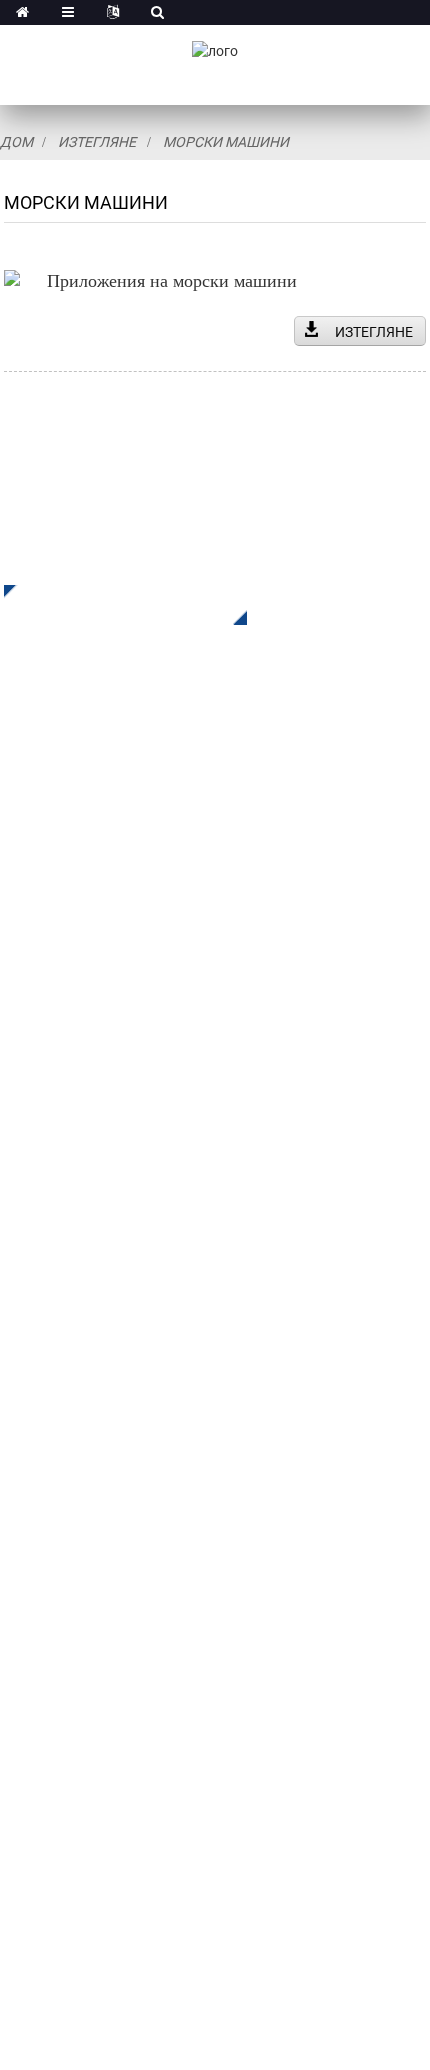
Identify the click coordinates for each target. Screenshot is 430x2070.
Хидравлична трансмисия (101, 1077)
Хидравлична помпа (80, 1137)
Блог (21, 1462)
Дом (16, 142)
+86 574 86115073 (113, 1766)
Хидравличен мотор (79, 1107)
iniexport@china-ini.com (139, 1663)
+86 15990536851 (128, 1807)
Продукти (40, 1342)
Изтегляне (97, 142)
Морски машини (226, 142)
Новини (32, 1432)
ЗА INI (25, 1312)
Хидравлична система (87, 1167)
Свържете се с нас (71, 1492)
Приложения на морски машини (172, 281)
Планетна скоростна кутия (104, 1017)
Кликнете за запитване (110, 605)
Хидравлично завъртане (95, 1047)
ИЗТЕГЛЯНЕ (374, 332)
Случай (31, 1402)
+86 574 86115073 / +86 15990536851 (199, 1622)
